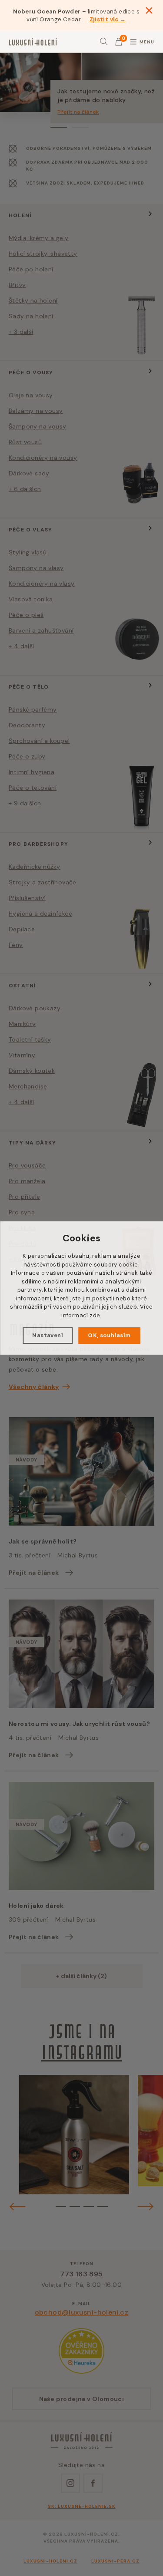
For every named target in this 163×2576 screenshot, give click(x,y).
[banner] (33, 42)
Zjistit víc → (108, 19)
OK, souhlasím (109, 1335)
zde (95, 1315)
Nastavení (48, 1335)
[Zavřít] (149, 10)
